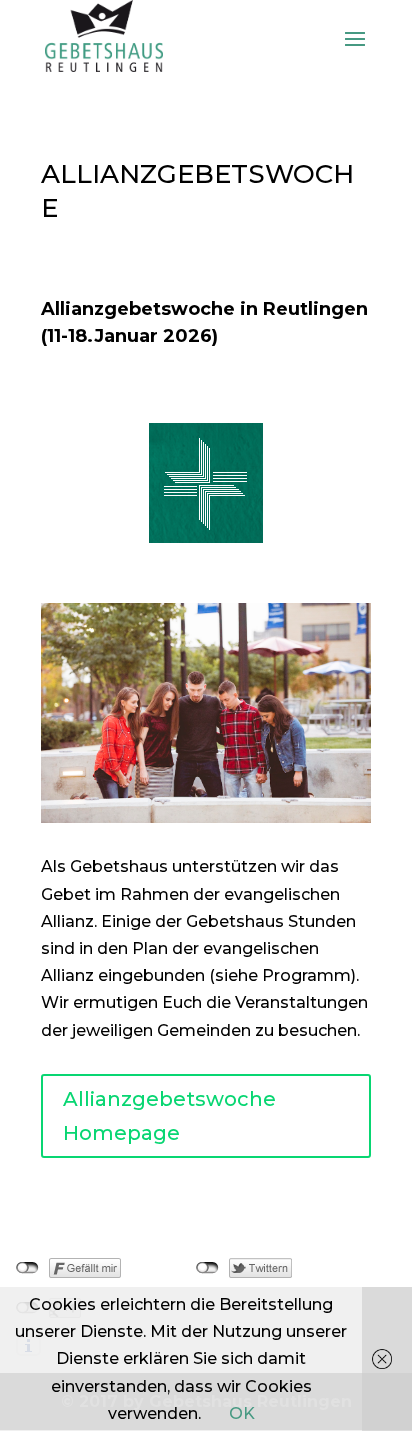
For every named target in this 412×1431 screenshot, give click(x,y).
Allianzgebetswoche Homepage (169, 1116)
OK (242, 1413)
